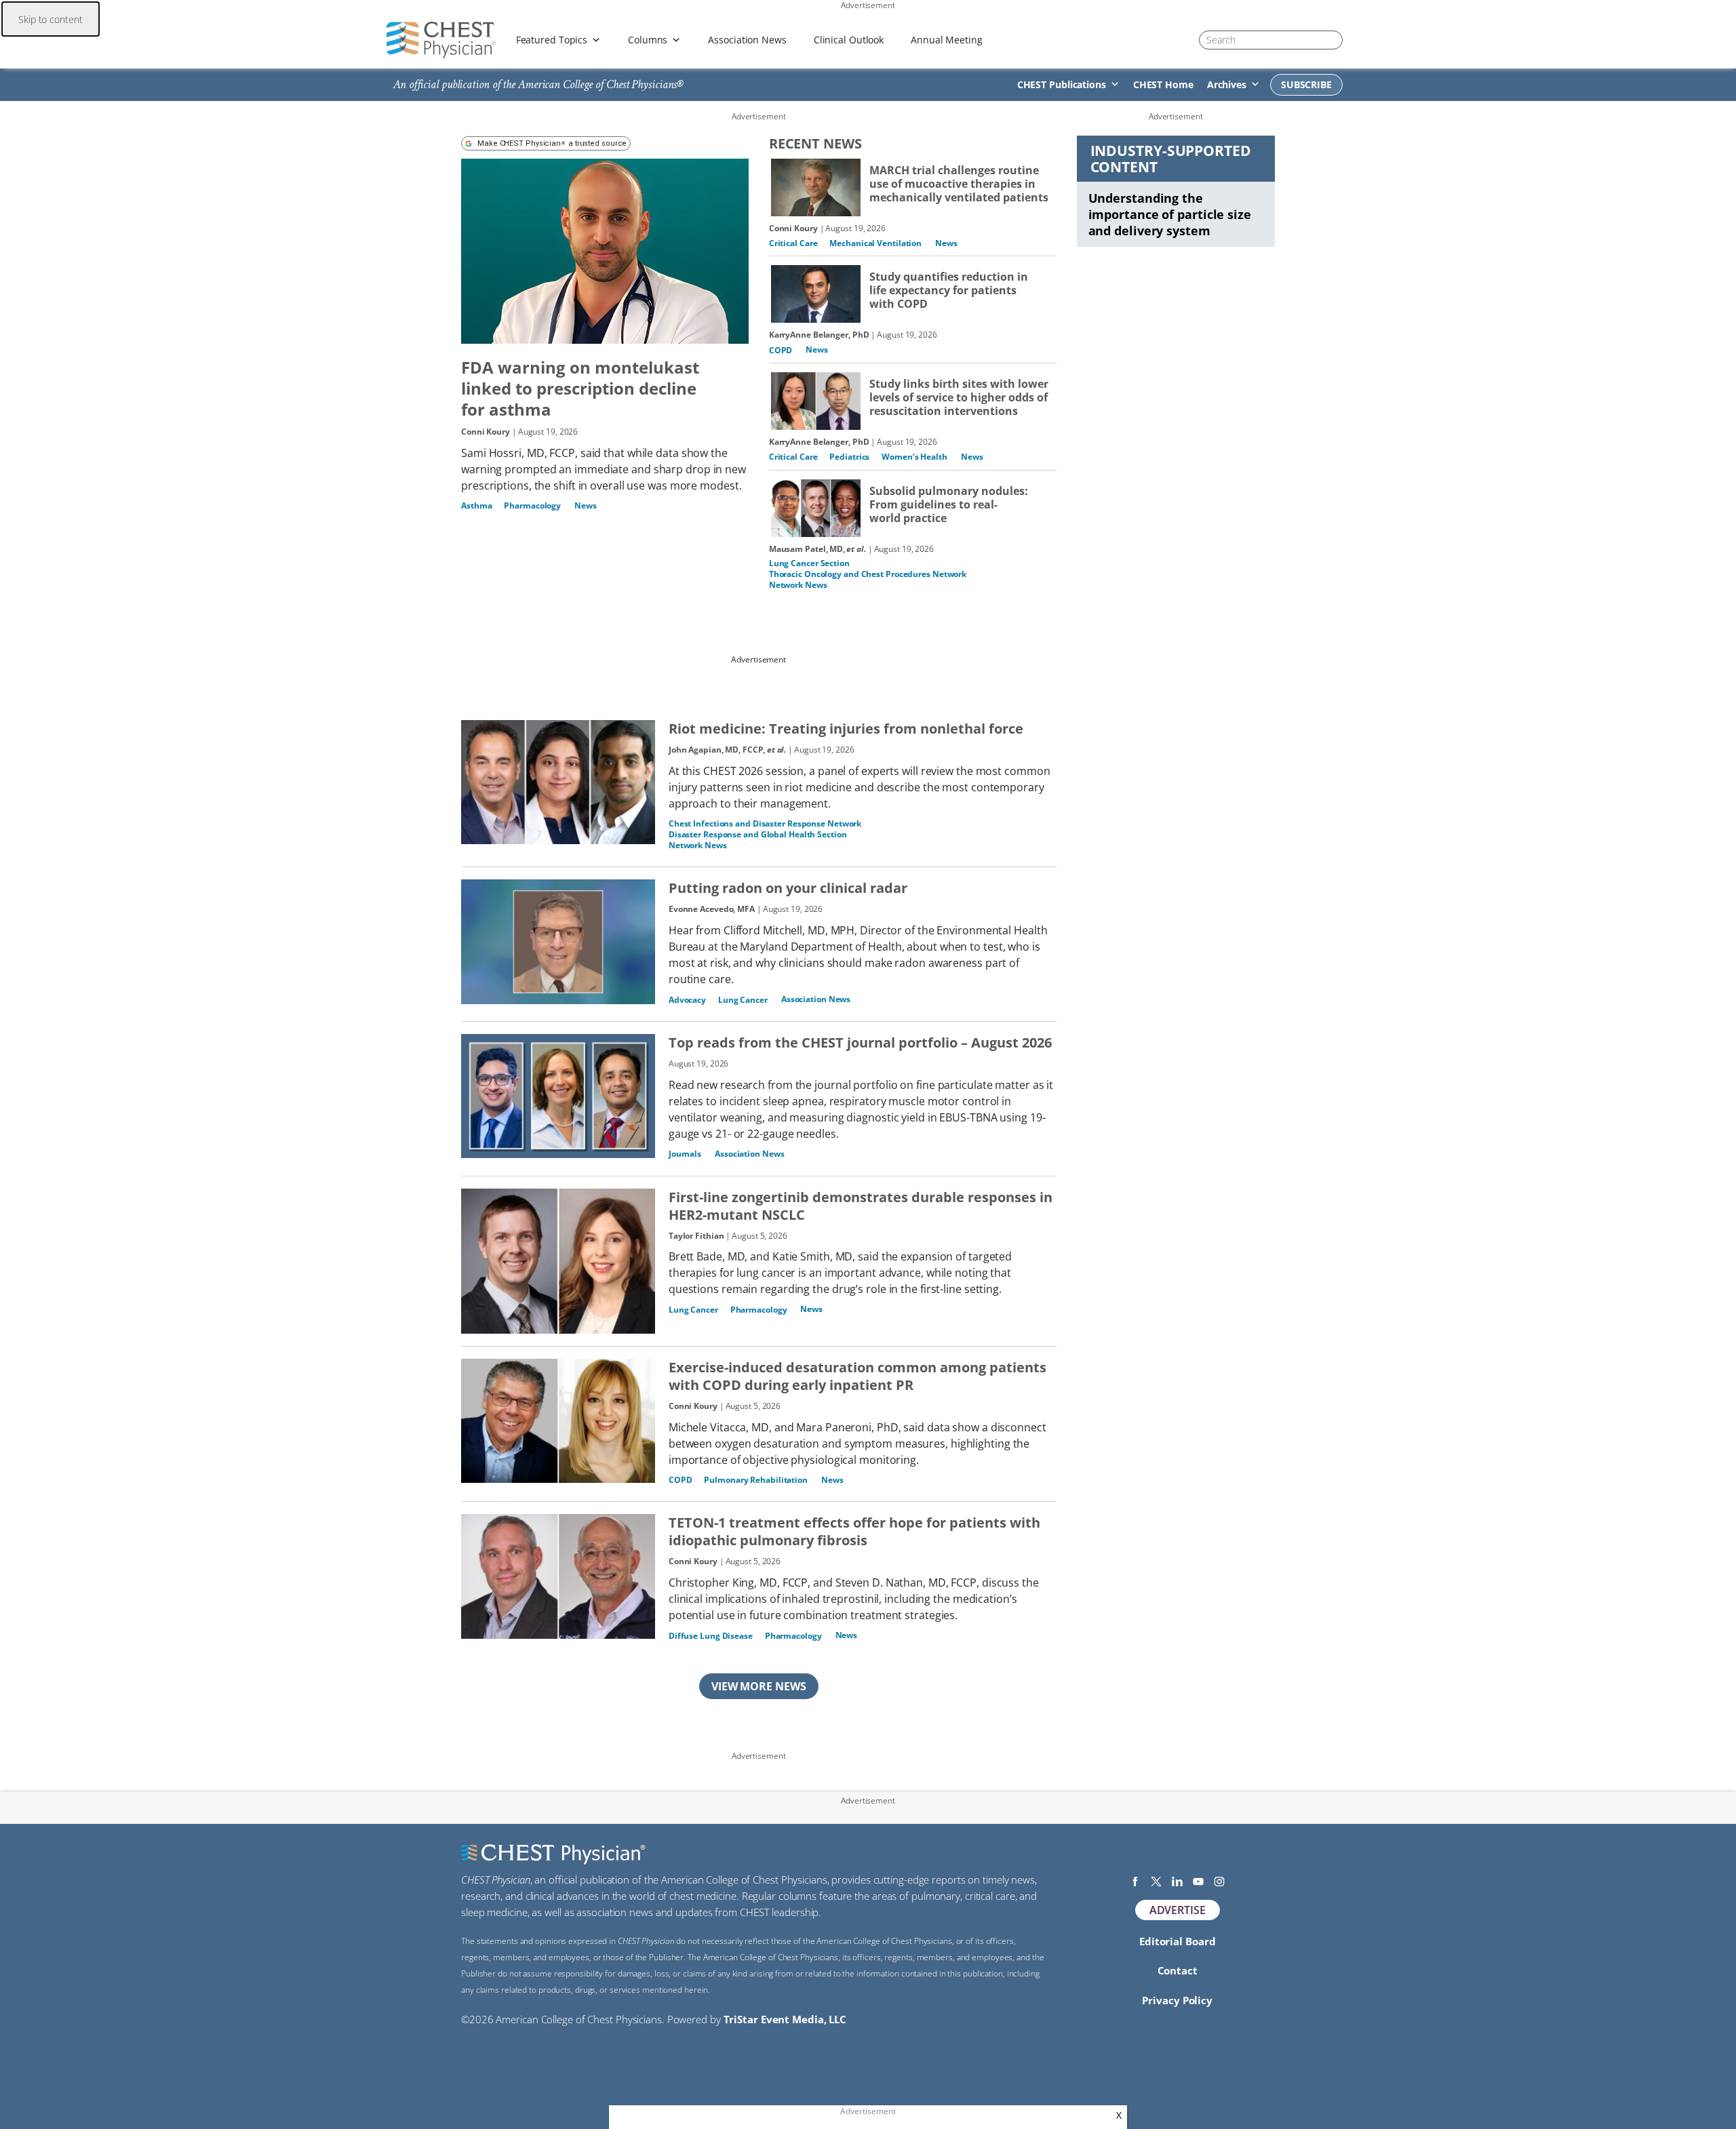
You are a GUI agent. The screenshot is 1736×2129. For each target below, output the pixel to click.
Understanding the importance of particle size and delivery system (1170, 214)
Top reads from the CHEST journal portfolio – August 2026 (860, 1043)
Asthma (476, 505)
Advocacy (687, 1000)
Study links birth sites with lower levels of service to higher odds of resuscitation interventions (959, 397)
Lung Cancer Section (809, 563)
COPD (781, 350)
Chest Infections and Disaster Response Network (765, 823)
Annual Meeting (947, 40)
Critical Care (793, 243)
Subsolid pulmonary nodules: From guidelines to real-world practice (949, 504)
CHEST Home (1163, 84)
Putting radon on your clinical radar (788, 888)
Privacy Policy (1177, 2000)
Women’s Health (914, 457)
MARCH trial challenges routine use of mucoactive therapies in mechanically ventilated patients (959, 184)
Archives (1227, 84)
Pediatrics (849, 457)
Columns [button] (648, 40)
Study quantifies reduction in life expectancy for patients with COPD (949, 290)
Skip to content (51, 19)
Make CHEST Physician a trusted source (552, 143)
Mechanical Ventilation (875, 243)
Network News (798, 585)
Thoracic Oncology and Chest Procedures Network (868, 574)
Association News (747, 40)
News (586, 505)
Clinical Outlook (849, 40)
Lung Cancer (743, 1000)
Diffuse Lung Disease (711, 1636)
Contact (1178, 1970)
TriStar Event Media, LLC (785, 2019)
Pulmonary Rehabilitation (756, 1480)
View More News (759, 1686)
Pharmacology (532, 505)
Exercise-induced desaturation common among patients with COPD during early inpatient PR (857, 1376)
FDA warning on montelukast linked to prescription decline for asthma (580, 388)
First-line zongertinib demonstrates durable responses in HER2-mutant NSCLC (861, 1206)
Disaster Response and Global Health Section (758, 834)
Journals (685, 1154)
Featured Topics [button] (552, 40)
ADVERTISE (1178, 1910)
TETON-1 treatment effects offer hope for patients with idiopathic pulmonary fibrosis (854, 1532)
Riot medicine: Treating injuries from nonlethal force (846, 729)
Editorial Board (1178, 1941)
